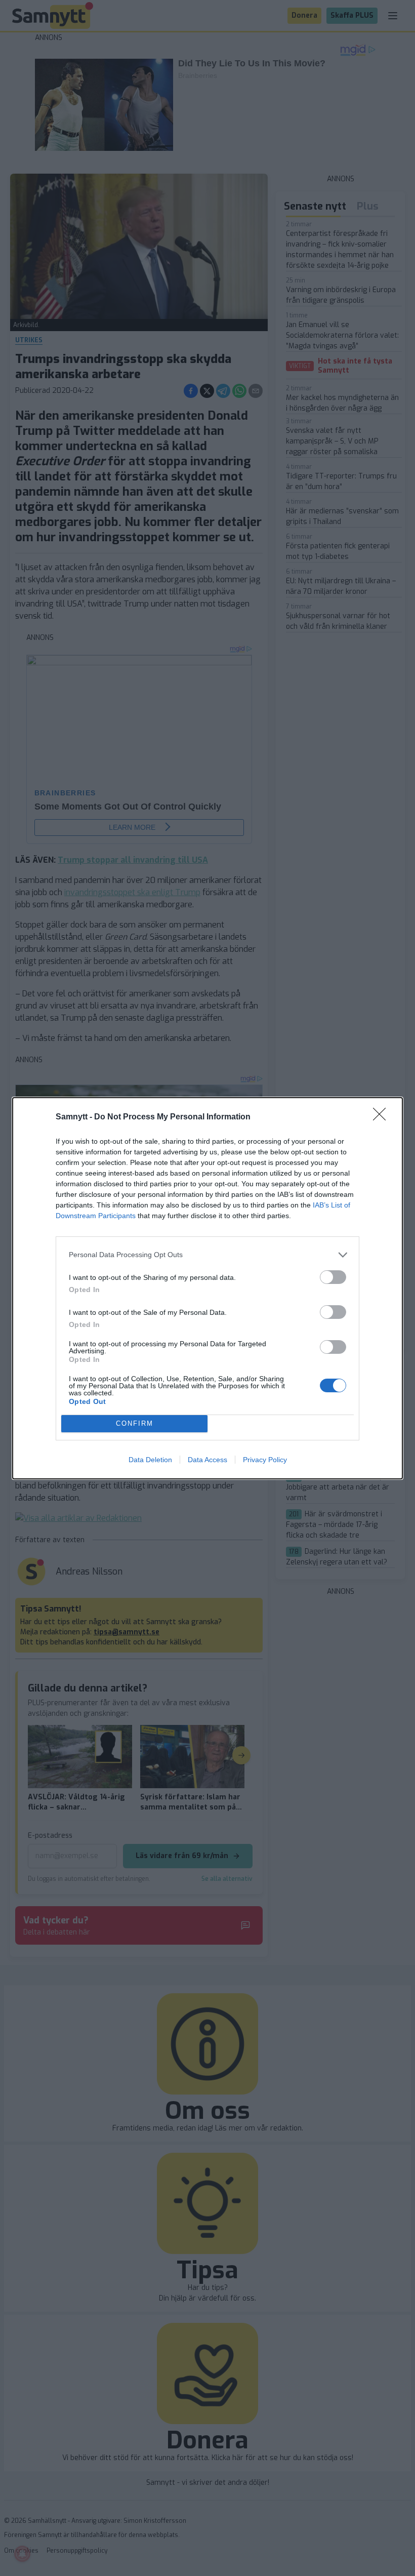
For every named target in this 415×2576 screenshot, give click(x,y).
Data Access (207, 1460)
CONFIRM (135, 1423)
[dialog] (207, 1288)
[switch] (333, 1277)
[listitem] (207, 1255)
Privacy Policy (265, 1460)
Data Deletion (150, 1460)
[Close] (383, 1117)
